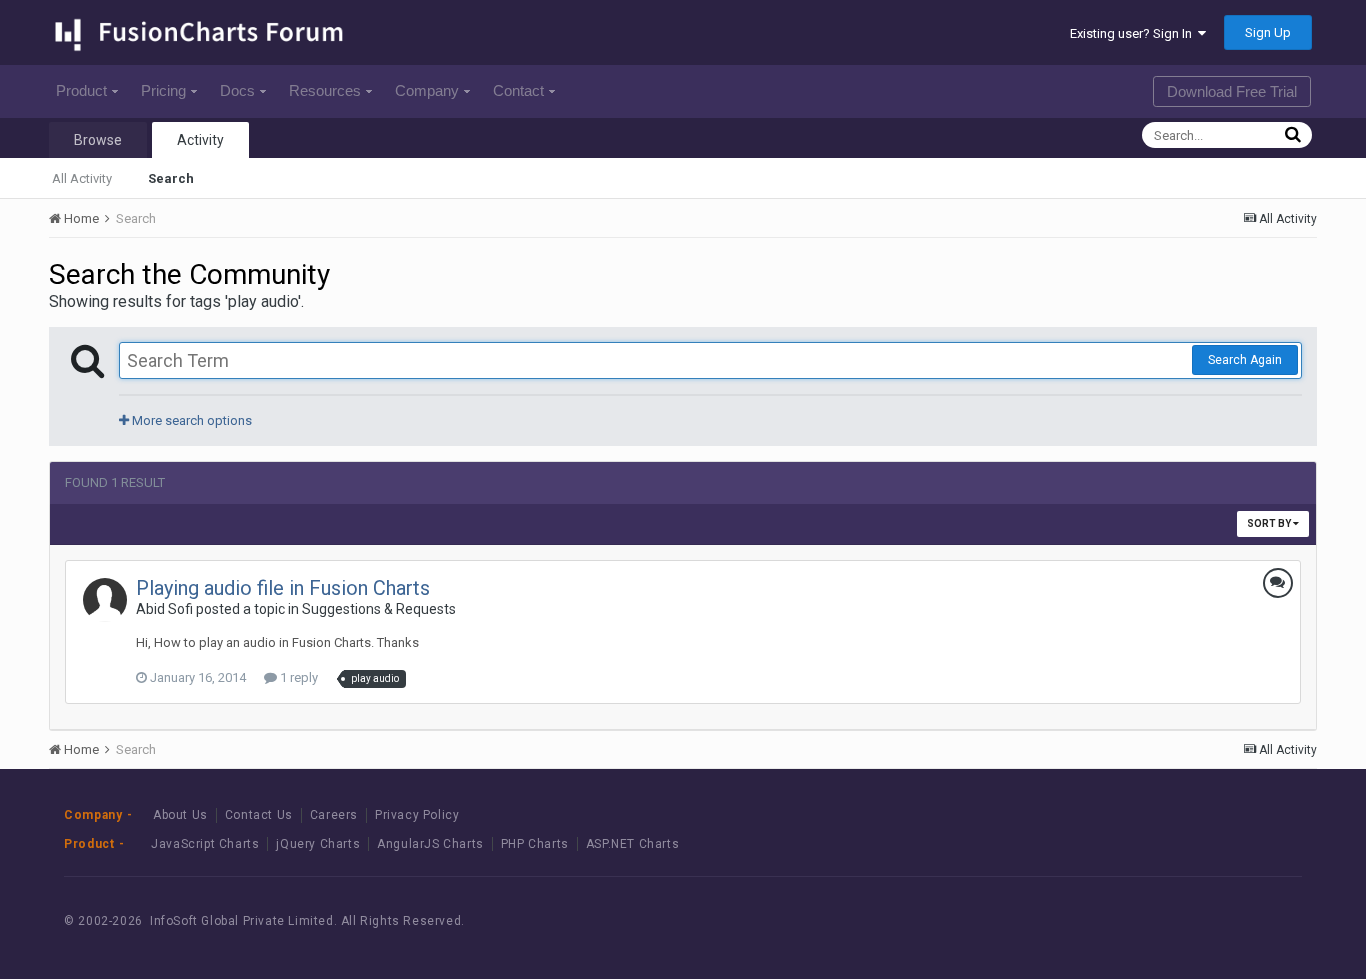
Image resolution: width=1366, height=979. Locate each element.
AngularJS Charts (430, 844)
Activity (200, 140)
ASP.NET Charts (632, 844)
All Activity (82, 178)
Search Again (1245, 360)
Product (81, 90)
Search (171, 178)
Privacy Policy (417, 815)
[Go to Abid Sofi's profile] (105, 600)
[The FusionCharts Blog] (1126, 920)
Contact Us (259, 815)
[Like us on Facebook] (1171, 920)
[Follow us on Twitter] (1216, 920)
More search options (190, 420)
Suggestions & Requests (379, 609)
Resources (325, 90)
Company (427, 90)
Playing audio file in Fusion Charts (283, 588)
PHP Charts (535, 844)
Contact (518, 90)
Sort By (1270, 523)
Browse (98, 140)
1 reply (297, 677)
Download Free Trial (1232, 91)
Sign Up (1268, 32)
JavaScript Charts (205, 844)
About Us (180, 815)
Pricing (163, 90)
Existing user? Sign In (1134, 33)
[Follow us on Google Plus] (1261, 920)
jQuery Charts (318, 844)
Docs (237, 90)
